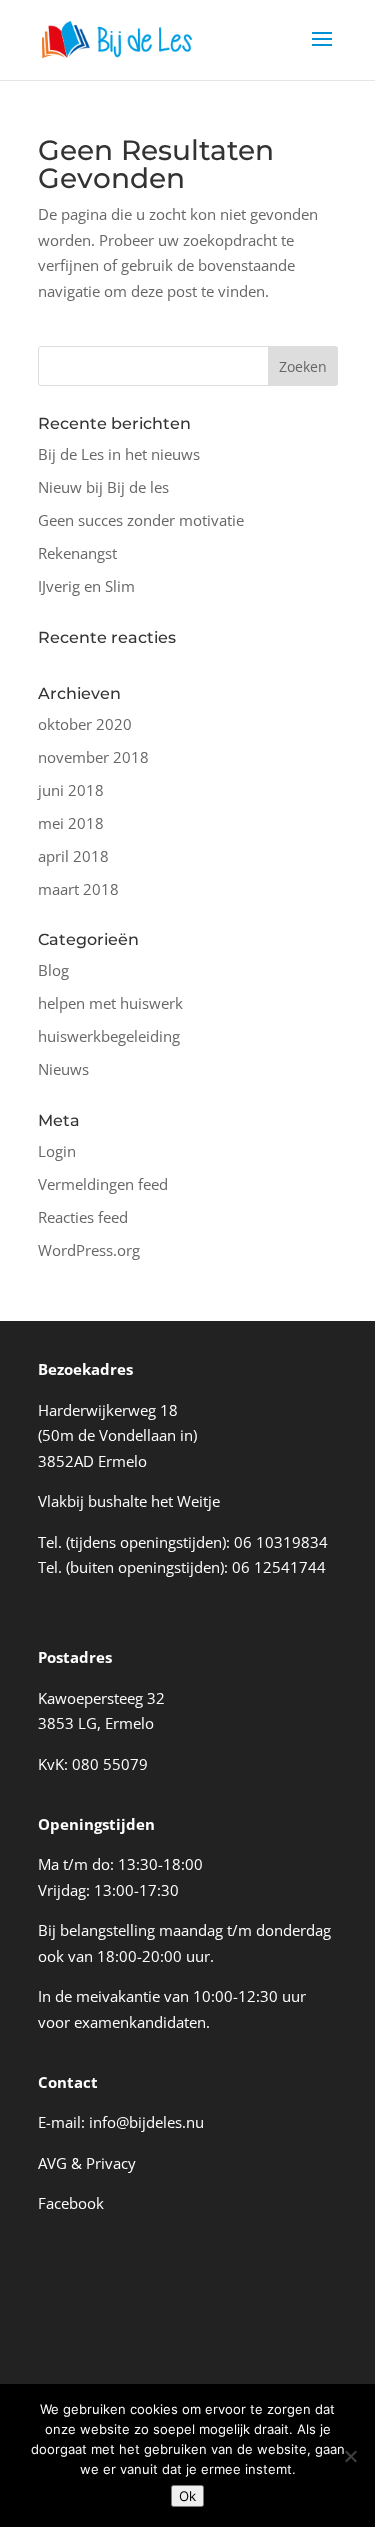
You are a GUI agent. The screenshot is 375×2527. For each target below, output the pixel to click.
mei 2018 (71, 823)
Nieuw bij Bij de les (103, 487)
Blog (53, 970)
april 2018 (73, 856)
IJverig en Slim (86, 586)
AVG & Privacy (87, 2163)
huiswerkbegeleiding (109, 1036)
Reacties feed (83, 1217)
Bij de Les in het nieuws (119, 454)
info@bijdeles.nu (146, 2122)
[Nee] (350, 2456)
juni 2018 (71, 790)
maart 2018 (78, 889)
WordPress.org (89, 1250)
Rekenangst (77, 553)
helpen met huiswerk (110, 1003)
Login (57, 1151)
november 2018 (93, 757)
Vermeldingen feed (103, 1184)
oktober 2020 (85, 724)
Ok (187, 2496)
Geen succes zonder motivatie (141, 520)
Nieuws (63, 1069)
